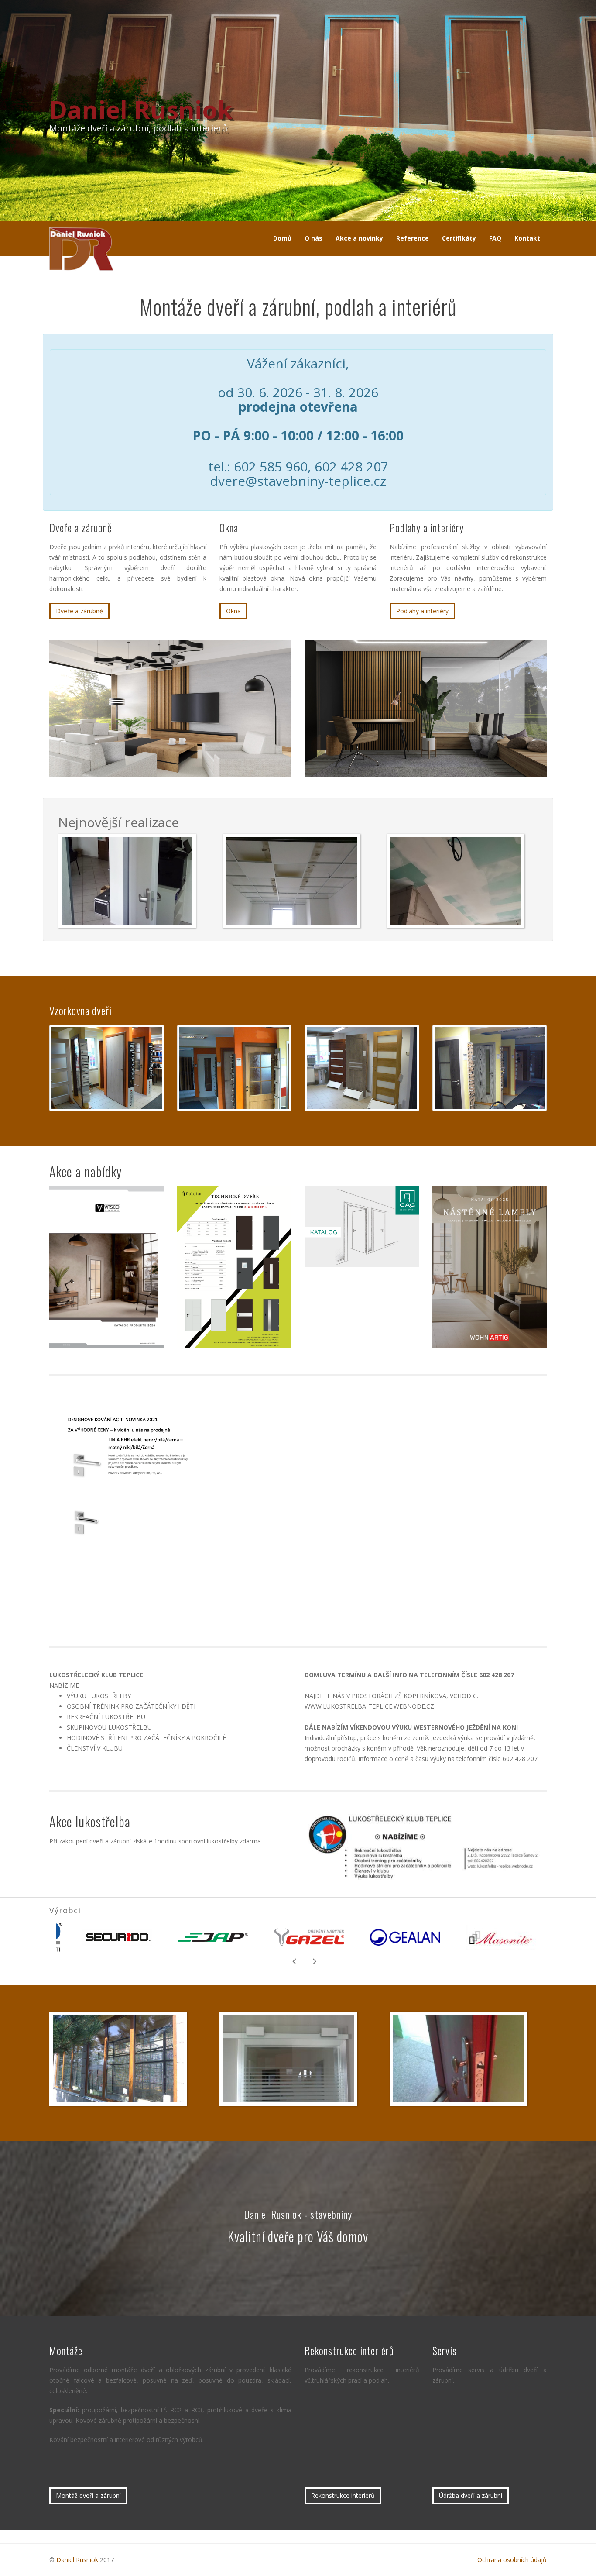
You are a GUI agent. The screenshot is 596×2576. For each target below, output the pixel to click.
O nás (313, 238)
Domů (282, 238)
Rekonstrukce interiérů (343, 2495)
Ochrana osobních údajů (512, 2560)
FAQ (495, 238)
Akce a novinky (359, 238)
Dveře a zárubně (79, 611)
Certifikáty (459, 238)
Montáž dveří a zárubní (88, 2495)
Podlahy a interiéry (422, 611)
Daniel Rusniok (77, 2560)
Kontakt (527, 238)
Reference (413, 238)
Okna (233, 611)
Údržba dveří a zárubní (471, 2495)
